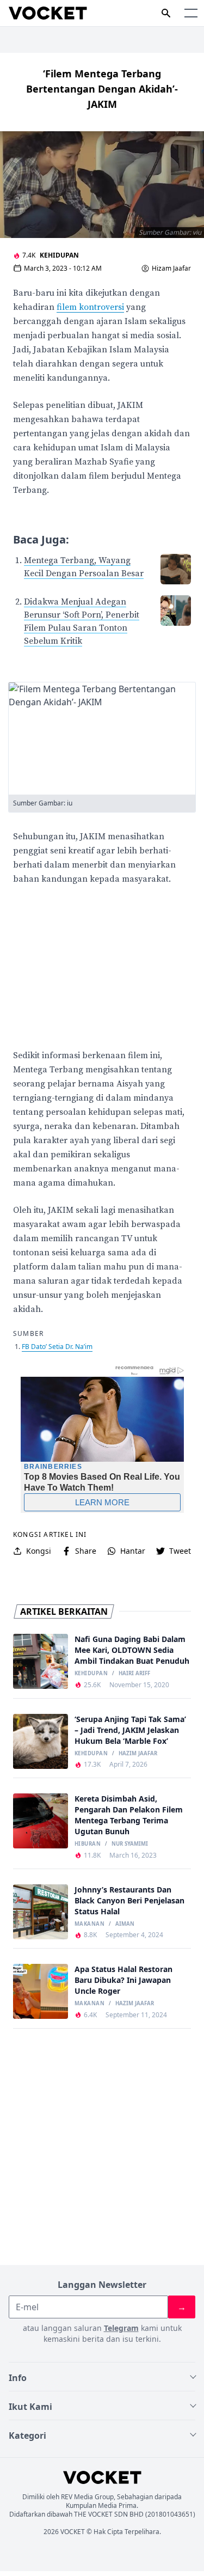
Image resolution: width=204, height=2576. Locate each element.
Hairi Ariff (134, 1674)
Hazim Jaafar (138, 1754)
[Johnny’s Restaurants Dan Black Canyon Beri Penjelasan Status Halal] (41, 1912)
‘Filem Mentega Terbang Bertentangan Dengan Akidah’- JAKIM (102, 89)
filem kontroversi (90, 307)
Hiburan (88, 1844)
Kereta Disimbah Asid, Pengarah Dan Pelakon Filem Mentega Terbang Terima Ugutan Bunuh (129, 1815)
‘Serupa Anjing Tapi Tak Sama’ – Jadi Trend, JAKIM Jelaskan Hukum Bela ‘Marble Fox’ (130, 1730)
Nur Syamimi (130, 1844)
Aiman (125, 1924)
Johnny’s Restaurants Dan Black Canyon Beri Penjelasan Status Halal (129, 1900)
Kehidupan (59, 255)
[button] (191, 13)
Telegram (121, 2328)
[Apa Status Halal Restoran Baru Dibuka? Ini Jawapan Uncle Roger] (41, 1991)
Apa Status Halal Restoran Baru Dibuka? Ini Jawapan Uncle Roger (123, 1980)
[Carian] (166, 13)
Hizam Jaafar (171, 268)
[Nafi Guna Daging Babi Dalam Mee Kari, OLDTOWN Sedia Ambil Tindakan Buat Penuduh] (41, 1661)
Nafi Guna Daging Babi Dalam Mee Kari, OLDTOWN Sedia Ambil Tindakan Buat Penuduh (132, 1650)
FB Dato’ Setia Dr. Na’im (57, 1347)
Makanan (89, 1924)
